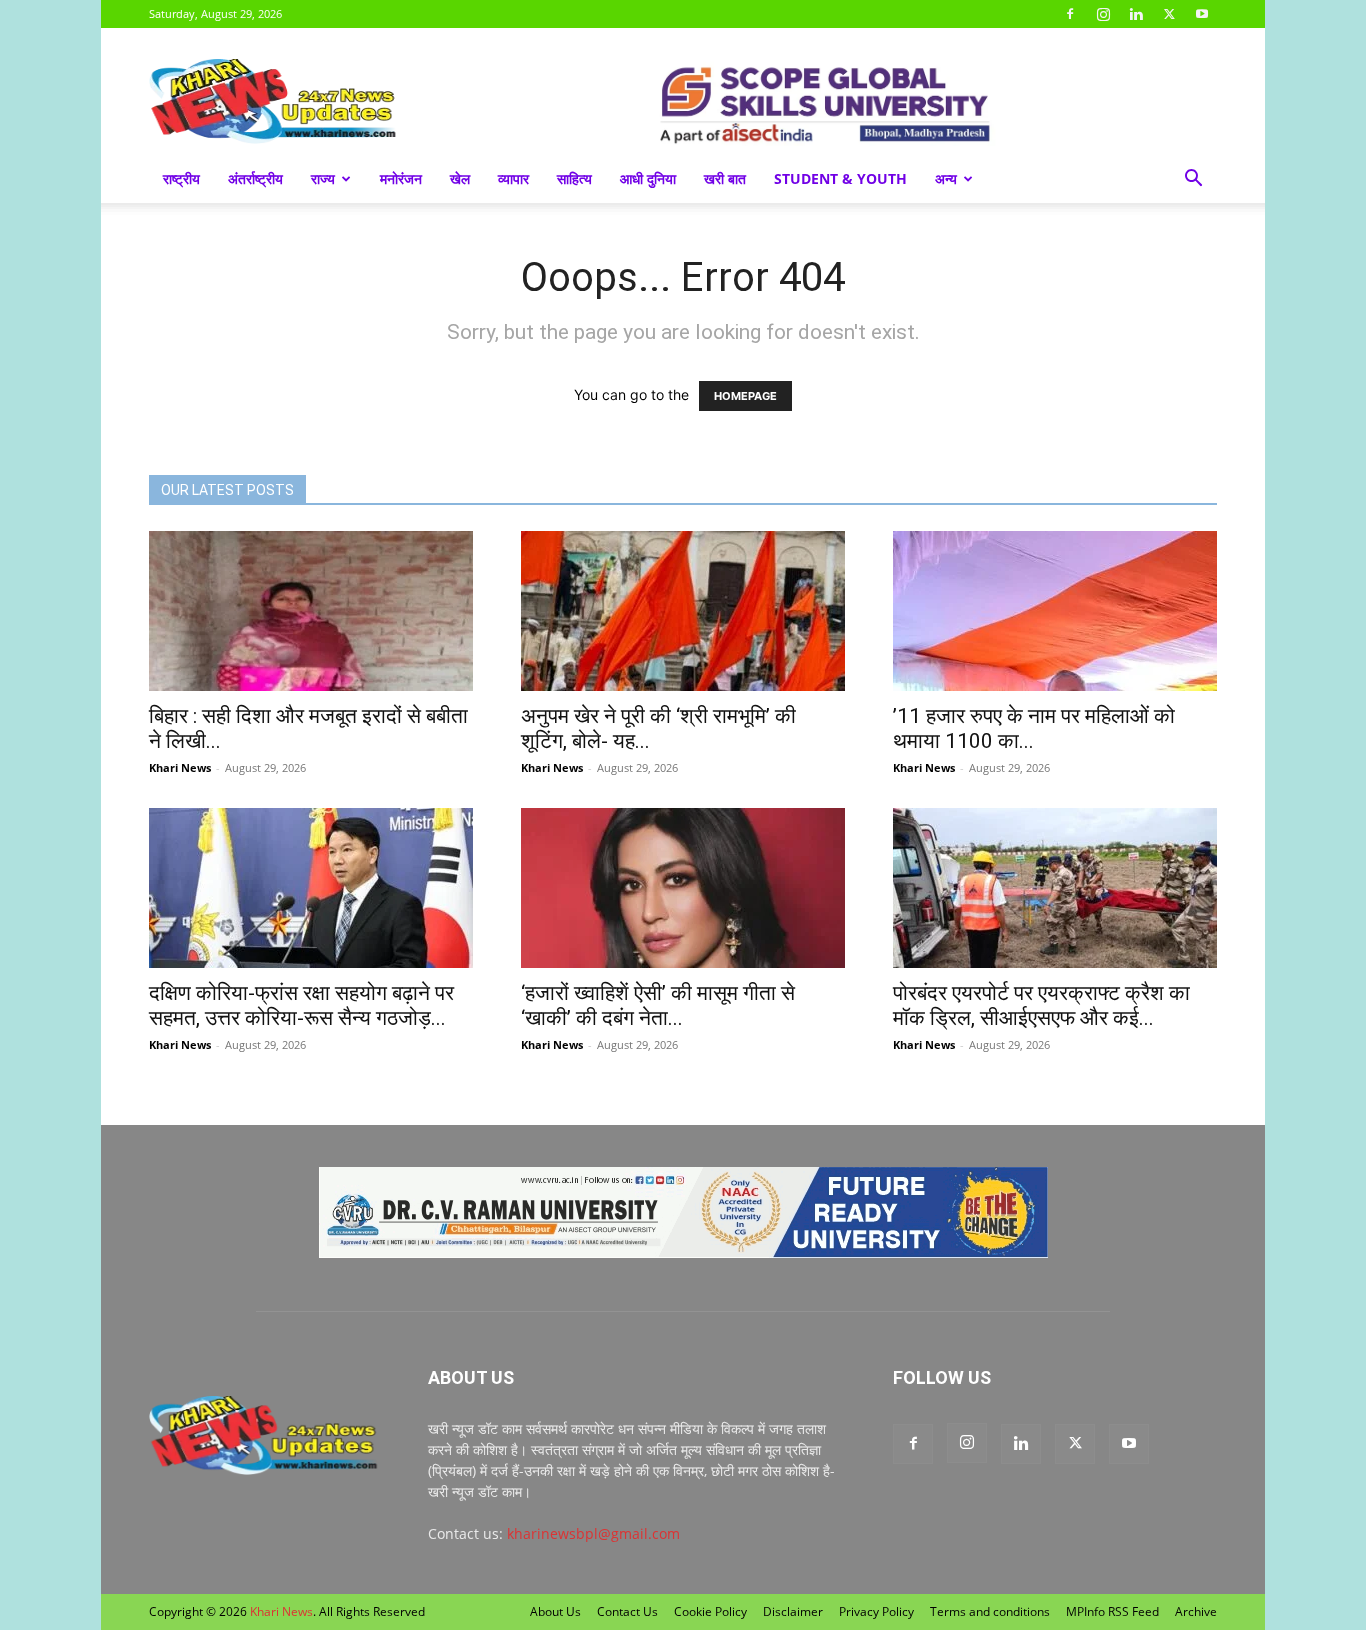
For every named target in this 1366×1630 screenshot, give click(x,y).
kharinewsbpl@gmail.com (593, 1533)
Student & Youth (840, 178)
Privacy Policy (876, 1611)
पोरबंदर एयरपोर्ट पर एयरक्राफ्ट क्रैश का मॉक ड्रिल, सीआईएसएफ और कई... (1041, 1005)
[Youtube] (1202, 14)
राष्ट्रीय (181, 178)
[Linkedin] (1136, 14)
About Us (555, 1611)
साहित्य (574, 178)
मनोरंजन (401, 178)
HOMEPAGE (745, 396)
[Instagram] (1103, 14)
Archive (1196, 1611)
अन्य (946, 178)
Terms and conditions (990, 1611)
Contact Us (627, 1611)
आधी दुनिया (648, 178)
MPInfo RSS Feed (1112, 1611)
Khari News (180, 767)
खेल (460, 178)
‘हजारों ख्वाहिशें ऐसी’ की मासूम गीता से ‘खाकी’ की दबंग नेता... (658, 1005)
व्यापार (513, 178)
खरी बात (725, 178)
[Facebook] (1070, 14)
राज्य (323, 178)
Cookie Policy (710, 1611)
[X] (1169, 14)
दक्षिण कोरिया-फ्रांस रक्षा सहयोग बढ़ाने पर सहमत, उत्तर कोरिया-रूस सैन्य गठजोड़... (301, 1005)
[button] (1193, 180)
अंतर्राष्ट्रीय (255, 178)
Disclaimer (793, 1611)
